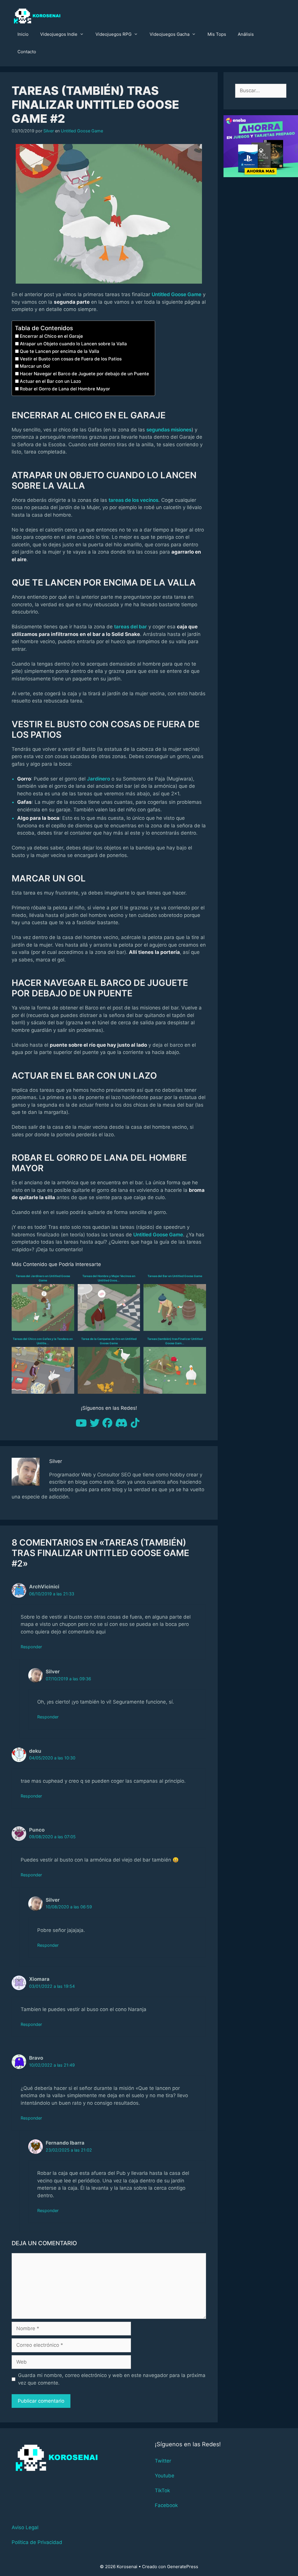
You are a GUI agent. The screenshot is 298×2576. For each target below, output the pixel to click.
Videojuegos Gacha (170, 34)
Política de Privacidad (37, 2542)
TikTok (162, 2490)
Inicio (23, 34)
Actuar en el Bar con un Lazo (50, 381)
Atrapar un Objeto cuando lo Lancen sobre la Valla (73, 344)
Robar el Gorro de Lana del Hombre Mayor (65, 389)
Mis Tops (217, 34)
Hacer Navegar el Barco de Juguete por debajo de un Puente (84, 374)
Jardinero (99, 779)
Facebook (166, 2505)
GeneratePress (183, 2567)
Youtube (165, 2476)
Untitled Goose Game (82, 131)
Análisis (246, 34)
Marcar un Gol (35, 366)
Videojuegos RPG (113, 34)
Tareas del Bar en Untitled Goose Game (175, 1276)
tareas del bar (131, 627)
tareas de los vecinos (133, 500)
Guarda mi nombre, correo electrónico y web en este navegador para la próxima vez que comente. (112, 2379)
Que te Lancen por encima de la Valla (60, 351)
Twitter (163, 2461)
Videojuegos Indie (59, 34)
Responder (31, 1647)
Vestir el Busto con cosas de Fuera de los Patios (71, 359)
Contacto (27, 52)
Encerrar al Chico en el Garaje (51, 336)
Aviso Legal (25, 2527)
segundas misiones (169, 430)
